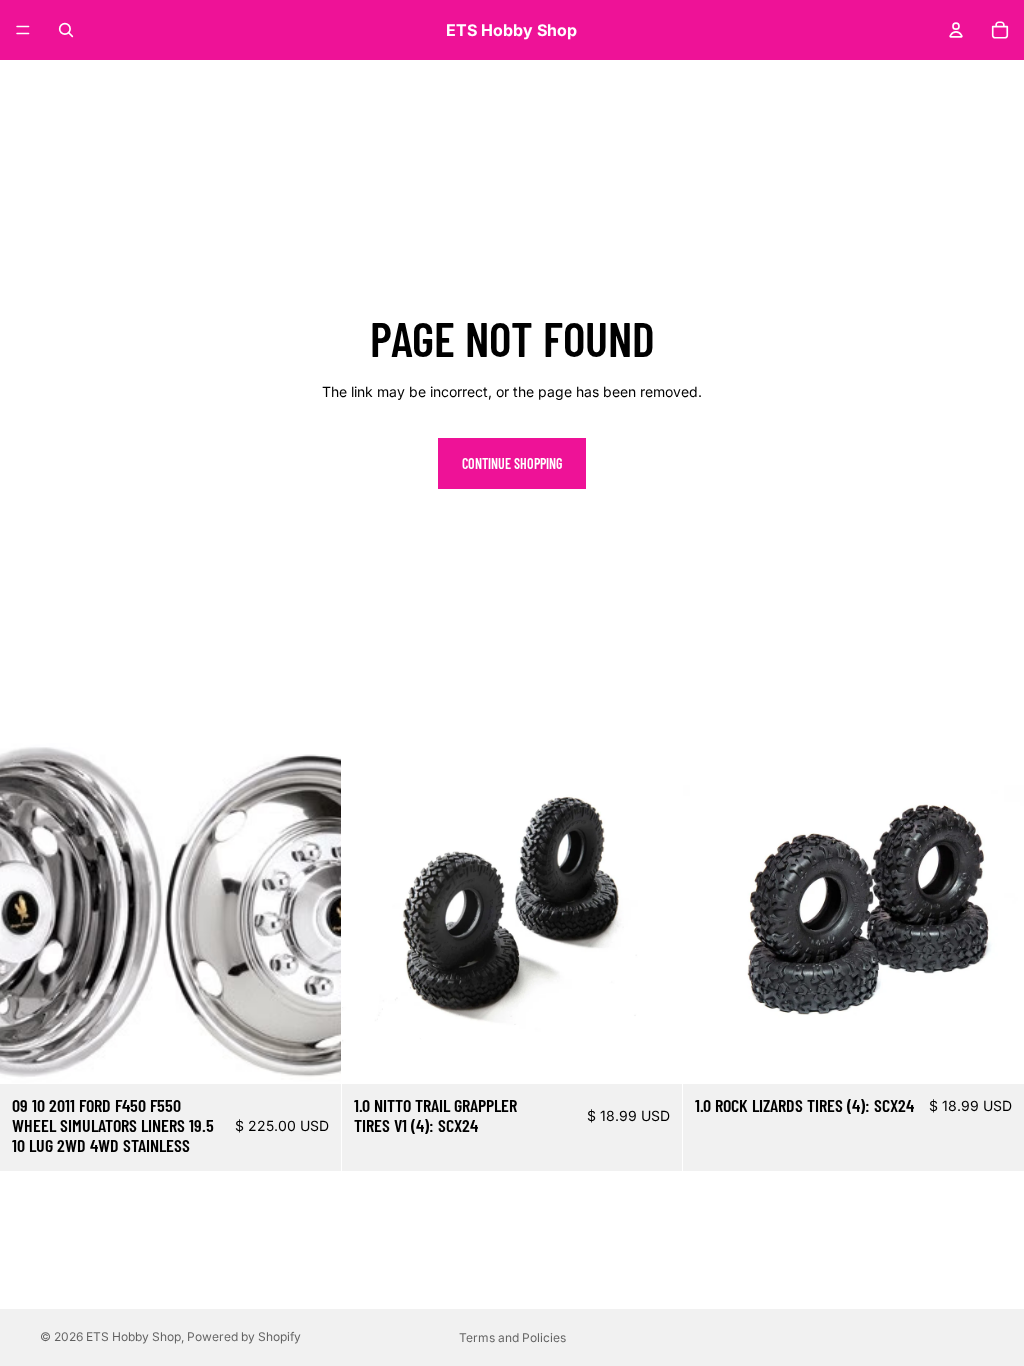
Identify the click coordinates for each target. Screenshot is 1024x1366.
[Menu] (23, 30)
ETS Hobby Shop (133, 1336)
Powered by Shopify (244, 1336)
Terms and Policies (512, 1337)
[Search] (66, 30)
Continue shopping (512, 463)
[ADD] (310, 1053)
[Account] (956, 30)
